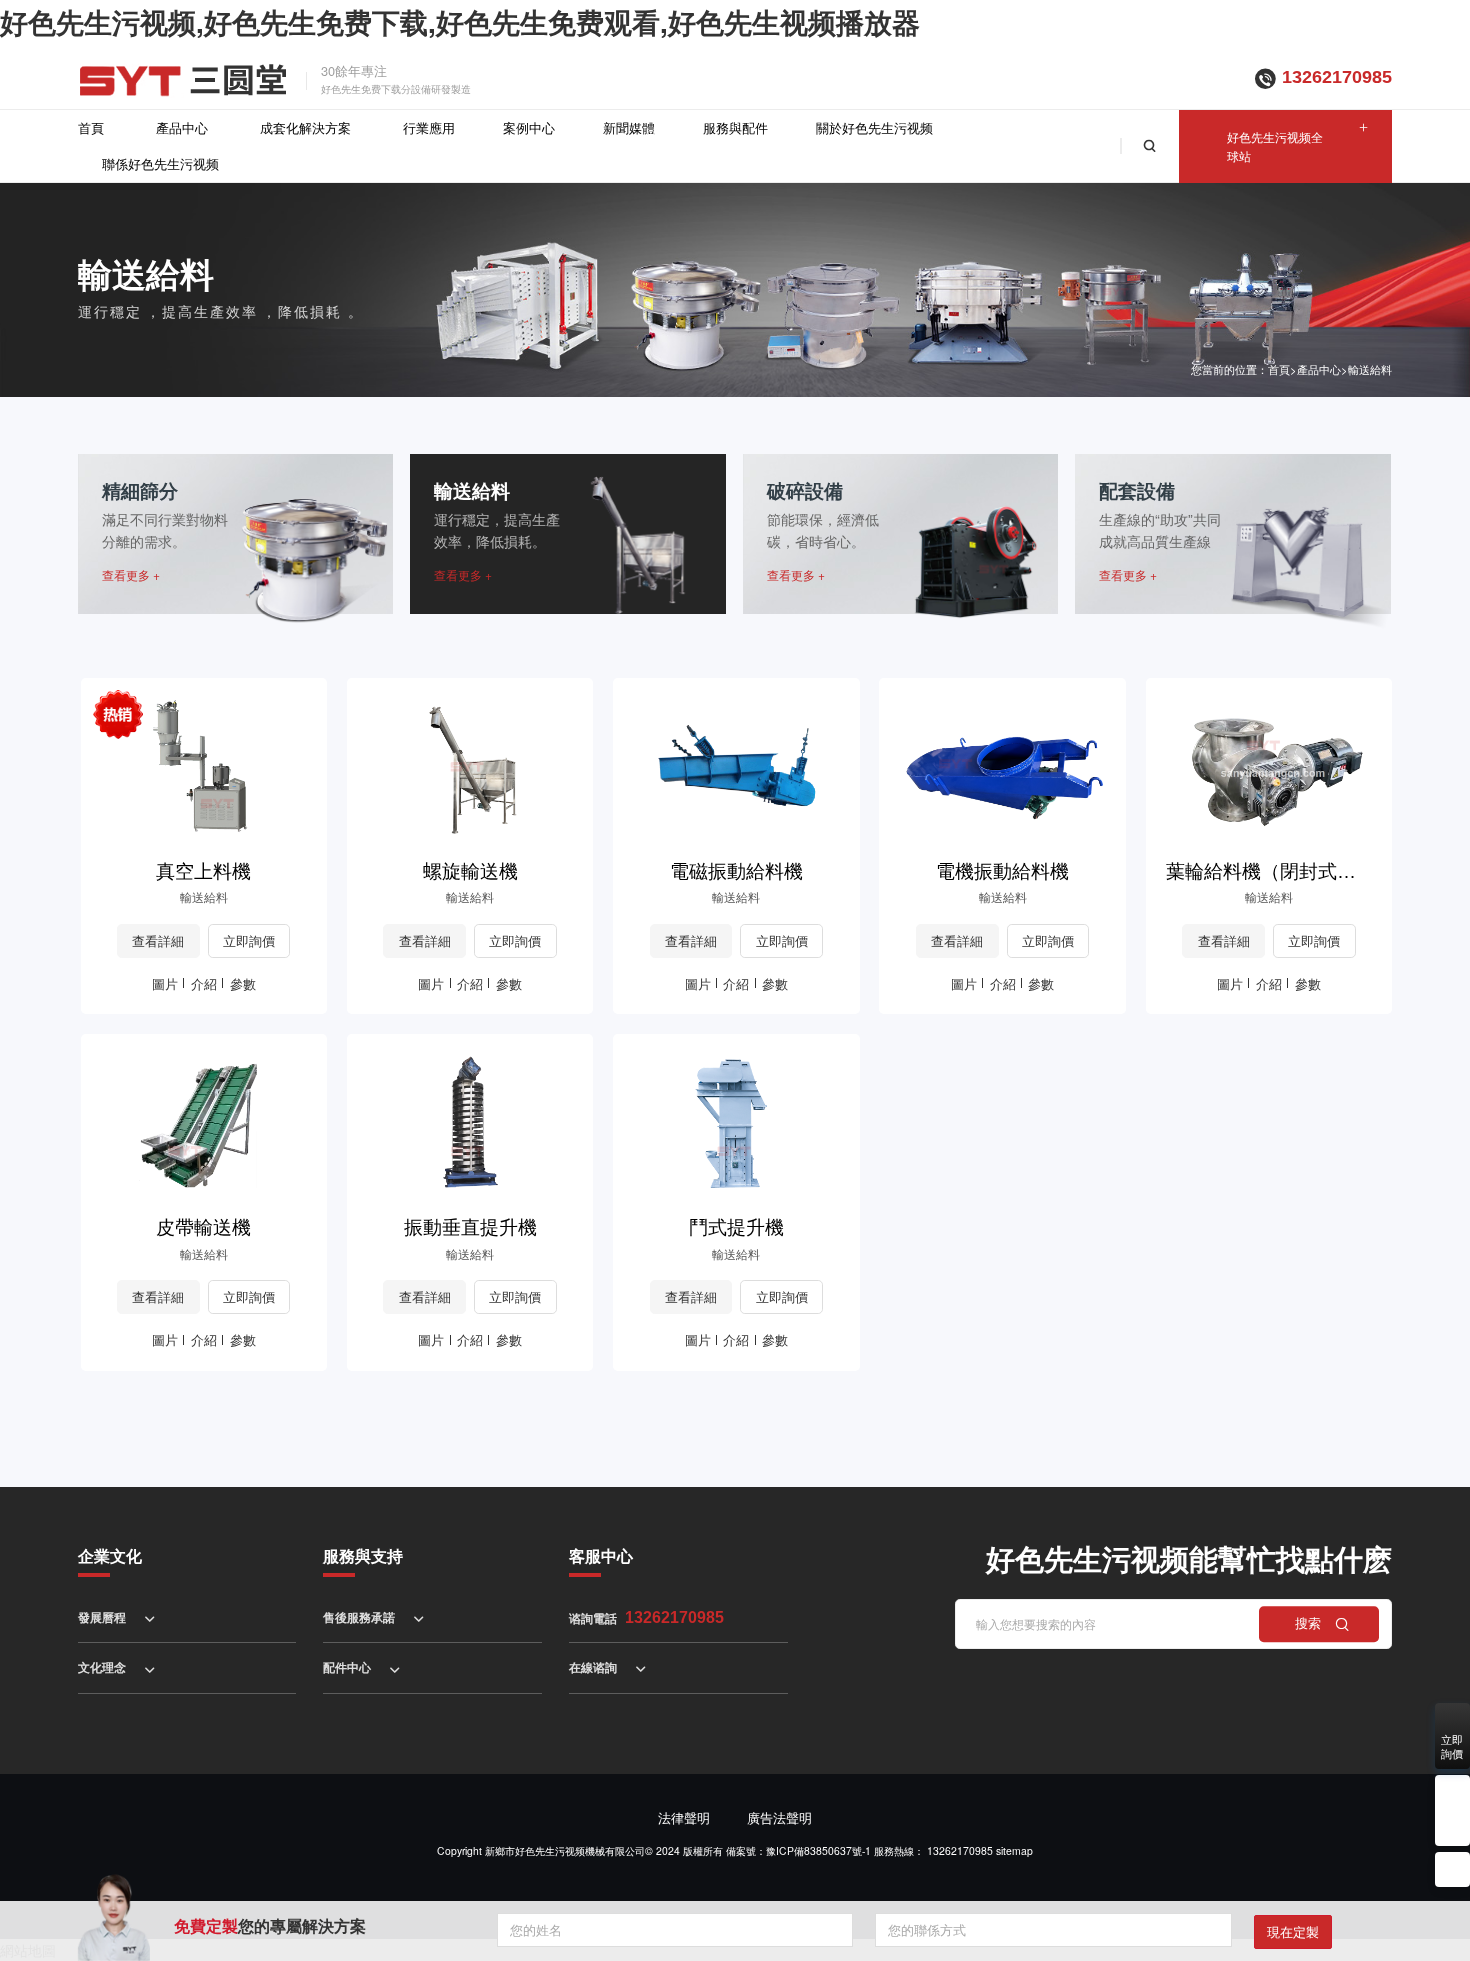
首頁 (91, 127)
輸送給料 (1370, 369)
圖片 (165, 983)
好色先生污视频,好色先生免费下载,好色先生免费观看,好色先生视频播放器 (460, 21)
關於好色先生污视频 (874, 127)
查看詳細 (158, 940)
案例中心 (529, 127)
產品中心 (182, 127)
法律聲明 (684, 1817)
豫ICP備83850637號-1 (818, 1850)
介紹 (204, 983)
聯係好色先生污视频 (160, 163)
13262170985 (1337, 77)
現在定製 (1293, 1931)
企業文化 (110, 1555)
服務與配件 (735, 127)
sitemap (1014, 1850)
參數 (242, 983)
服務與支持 (363, 1555)
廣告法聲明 (779, 1817)
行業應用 (429, 127)
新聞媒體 (629, 127)
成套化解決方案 (305, 127)
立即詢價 (249, 940)
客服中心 (601, 1555)
